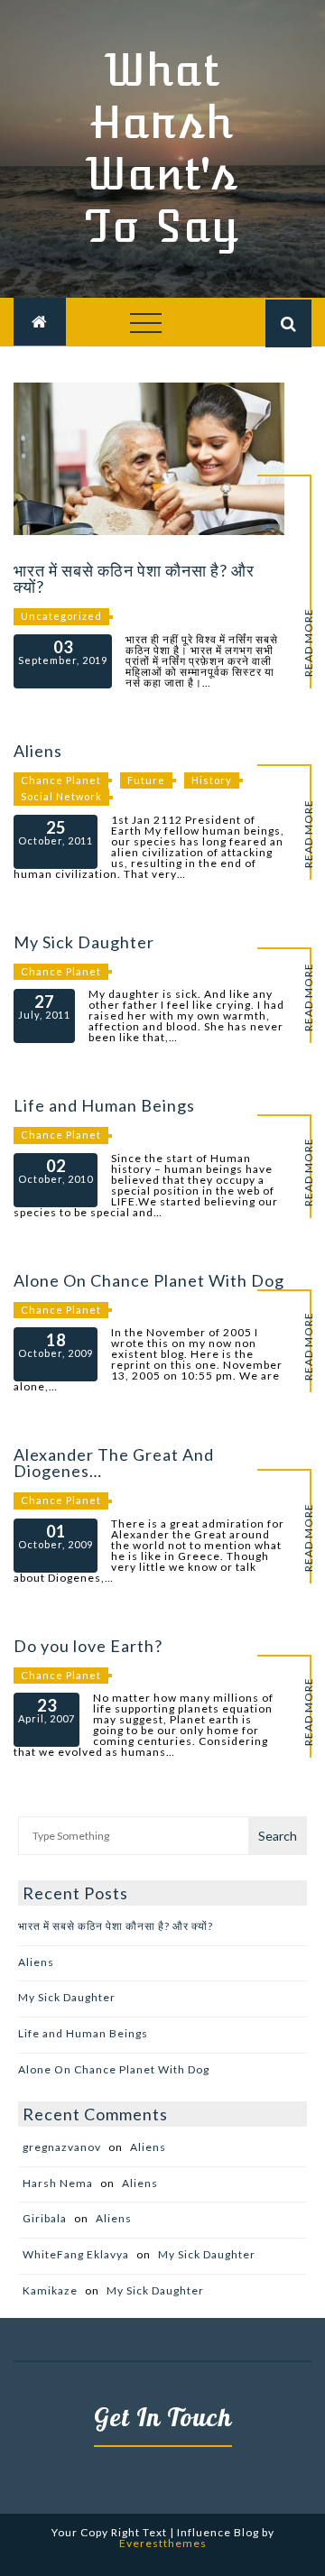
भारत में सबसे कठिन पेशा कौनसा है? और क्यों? (134, 578)
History (212, 780)
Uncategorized (61, 616)
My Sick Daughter (84, 942)
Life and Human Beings (104, 1105)
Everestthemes (163, 2543)
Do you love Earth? (88, 1646)
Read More (309, 642)
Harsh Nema (58, 2183)
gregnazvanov (62, 2147)
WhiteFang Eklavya (76, 2254)
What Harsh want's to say (162, 148)
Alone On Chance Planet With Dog (149, 1280)
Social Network (61, 796)
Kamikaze (50, 2290)
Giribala (45, 2218)
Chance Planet (61, 780)
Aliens (38, 751)
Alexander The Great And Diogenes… (114, 1463)
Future (146, 780)
